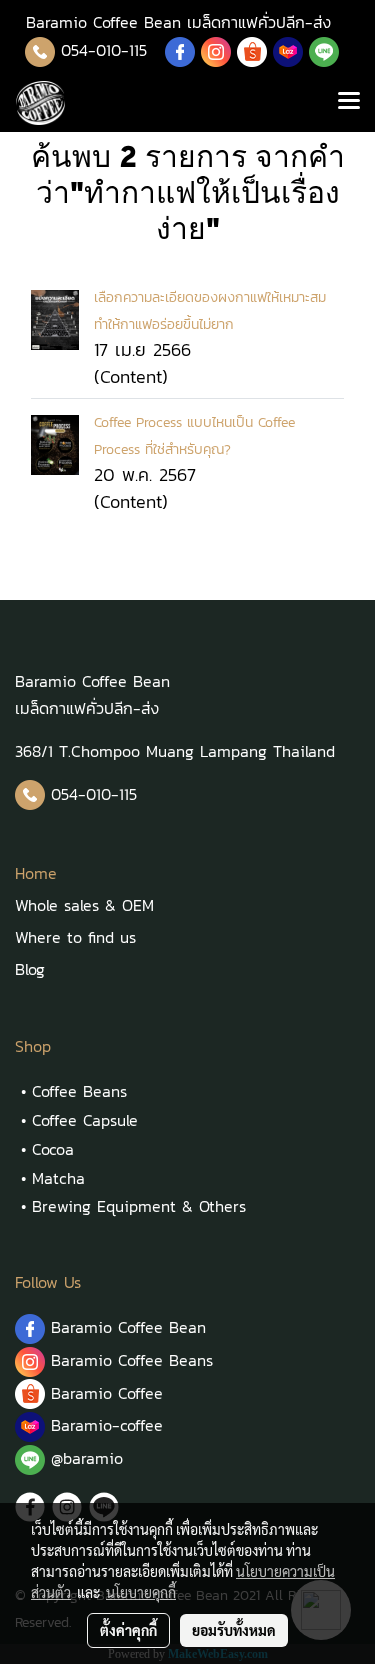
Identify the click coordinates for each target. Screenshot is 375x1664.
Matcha (58, 1178)
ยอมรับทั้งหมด (234, 1630)
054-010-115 (104, 50)
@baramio (84, 1458)
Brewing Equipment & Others (139, 1206)
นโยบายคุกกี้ (141, 1592)
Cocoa (53, 1149)
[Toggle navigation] (349, 103)
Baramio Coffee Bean (128, 1327)
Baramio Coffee (110, 1393)
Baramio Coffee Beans (132, 1360)
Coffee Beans (79, 1091)
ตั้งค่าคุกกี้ (128, 1630)
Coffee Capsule (85, 1120)
